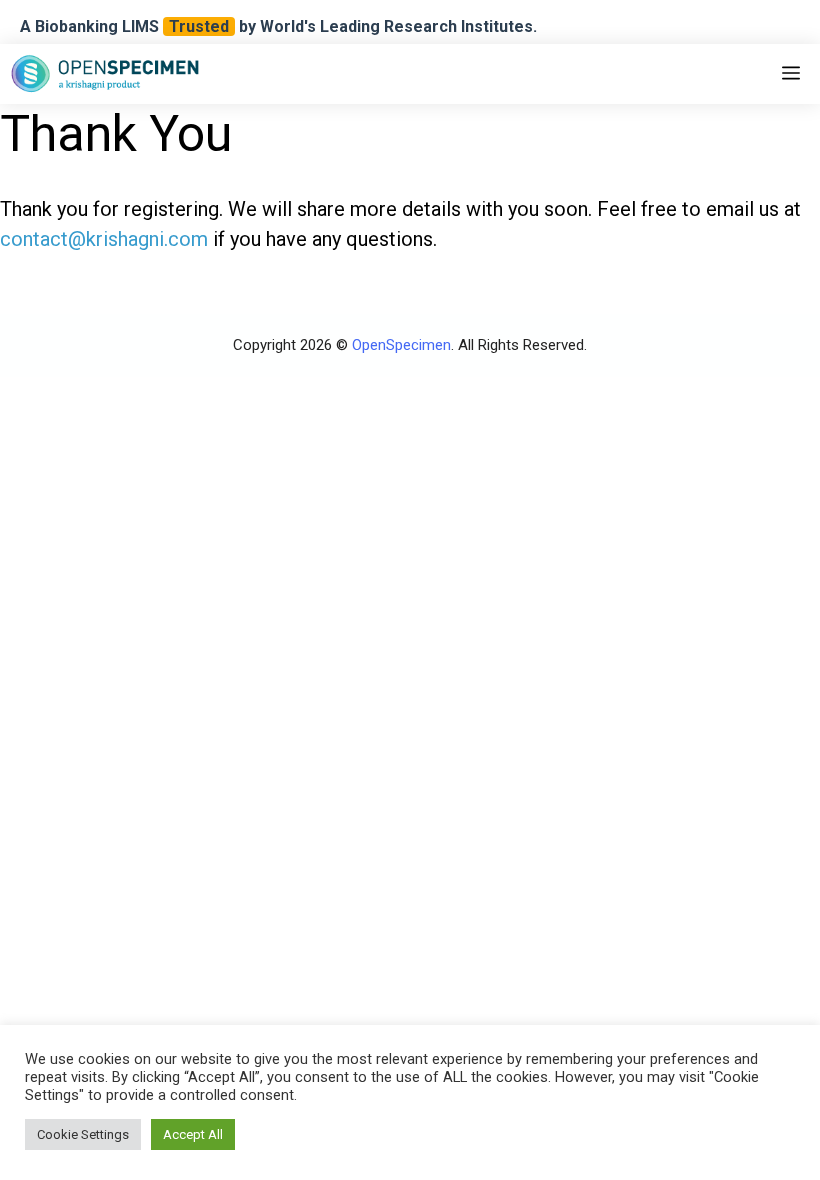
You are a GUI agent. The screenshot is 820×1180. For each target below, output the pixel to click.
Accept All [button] (193, 1134)
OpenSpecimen (401, 345)
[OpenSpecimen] (105, 74)
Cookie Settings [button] (83, 1134)
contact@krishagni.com (104, 239)
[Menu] (791, 74)
